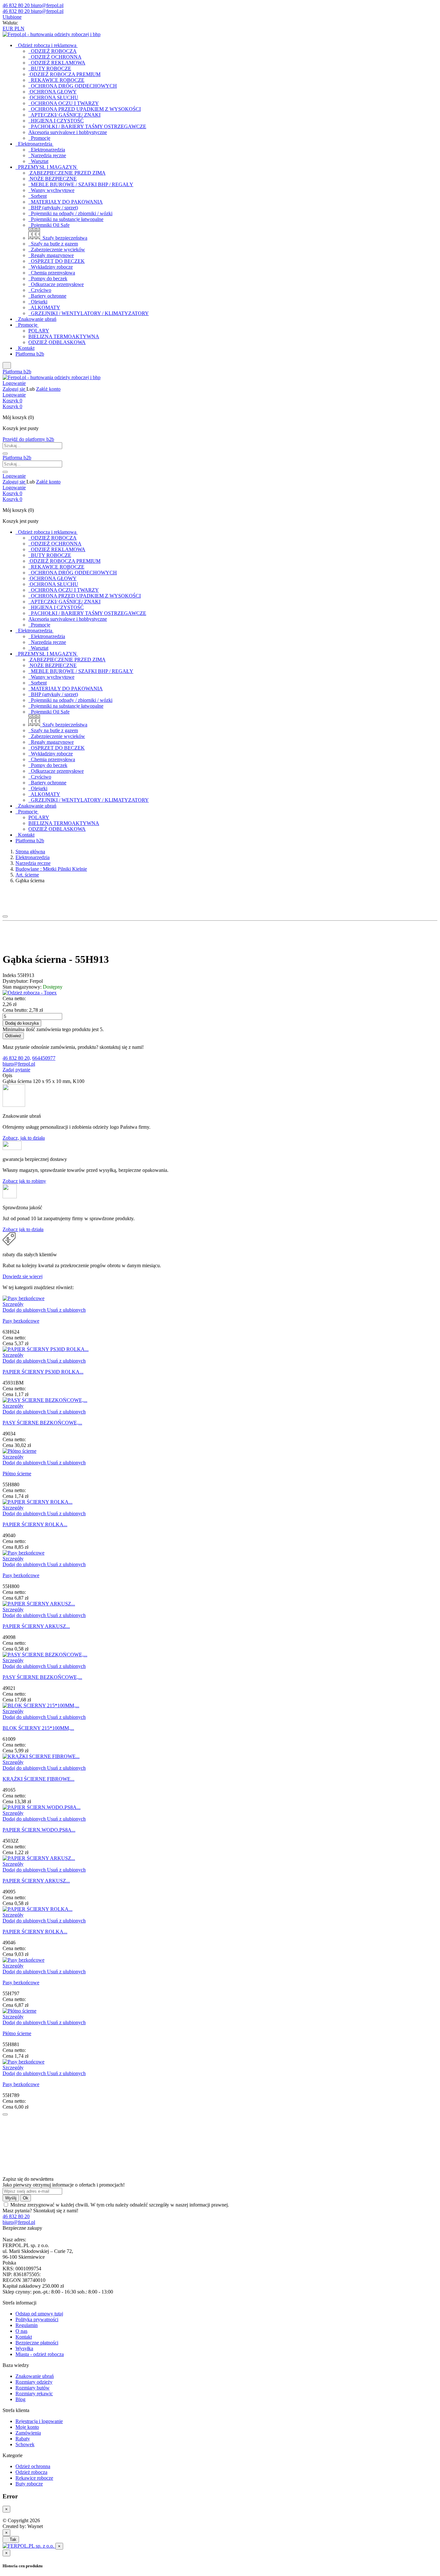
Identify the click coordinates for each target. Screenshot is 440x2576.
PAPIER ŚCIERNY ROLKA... (35, 1524)
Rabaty (23, 2439)
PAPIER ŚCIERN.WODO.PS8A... (39, 1830)
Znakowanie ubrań (35, 2376)
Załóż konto (48, 389)
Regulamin (27, 2325)
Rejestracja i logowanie (39, 2421)
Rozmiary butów (33, 2388)
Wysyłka (24, 2348)
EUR (9, 29)
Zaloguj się (14, 389)
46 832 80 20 (16, 2216)
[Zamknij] (5, 2114)
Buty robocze (29, 2484)
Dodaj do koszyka (22, 1023)
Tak (11, 2539)
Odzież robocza (31, 2472)
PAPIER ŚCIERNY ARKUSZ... (36, 1626)
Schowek (25, 2444)
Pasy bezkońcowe (21, 1321)
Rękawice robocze (34, 2478)
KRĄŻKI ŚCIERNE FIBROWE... (38, 1779)
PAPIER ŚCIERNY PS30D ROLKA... (43, 1372)
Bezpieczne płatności (37, 2343)
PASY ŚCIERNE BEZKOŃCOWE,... (42, 1423)
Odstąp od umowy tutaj (39, 2314)
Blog (20, 2399)
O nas (21, 2331)
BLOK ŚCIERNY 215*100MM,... (38, 1728)
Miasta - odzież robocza (40, 2354)
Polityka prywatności (37, 2319)
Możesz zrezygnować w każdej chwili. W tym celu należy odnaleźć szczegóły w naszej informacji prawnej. (120, 2205)
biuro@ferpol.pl (19, 1064)
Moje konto (27, 2427)
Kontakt (24, 2337)
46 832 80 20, (17, 1058)
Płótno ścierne (17, 1474)
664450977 (44, 1058)
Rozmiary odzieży (34, 2382)
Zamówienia (28, 2433)
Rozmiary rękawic (34, 2394)
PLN (19, 29)
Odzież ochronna (33, 2466)
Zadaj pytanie (16, 1070)
